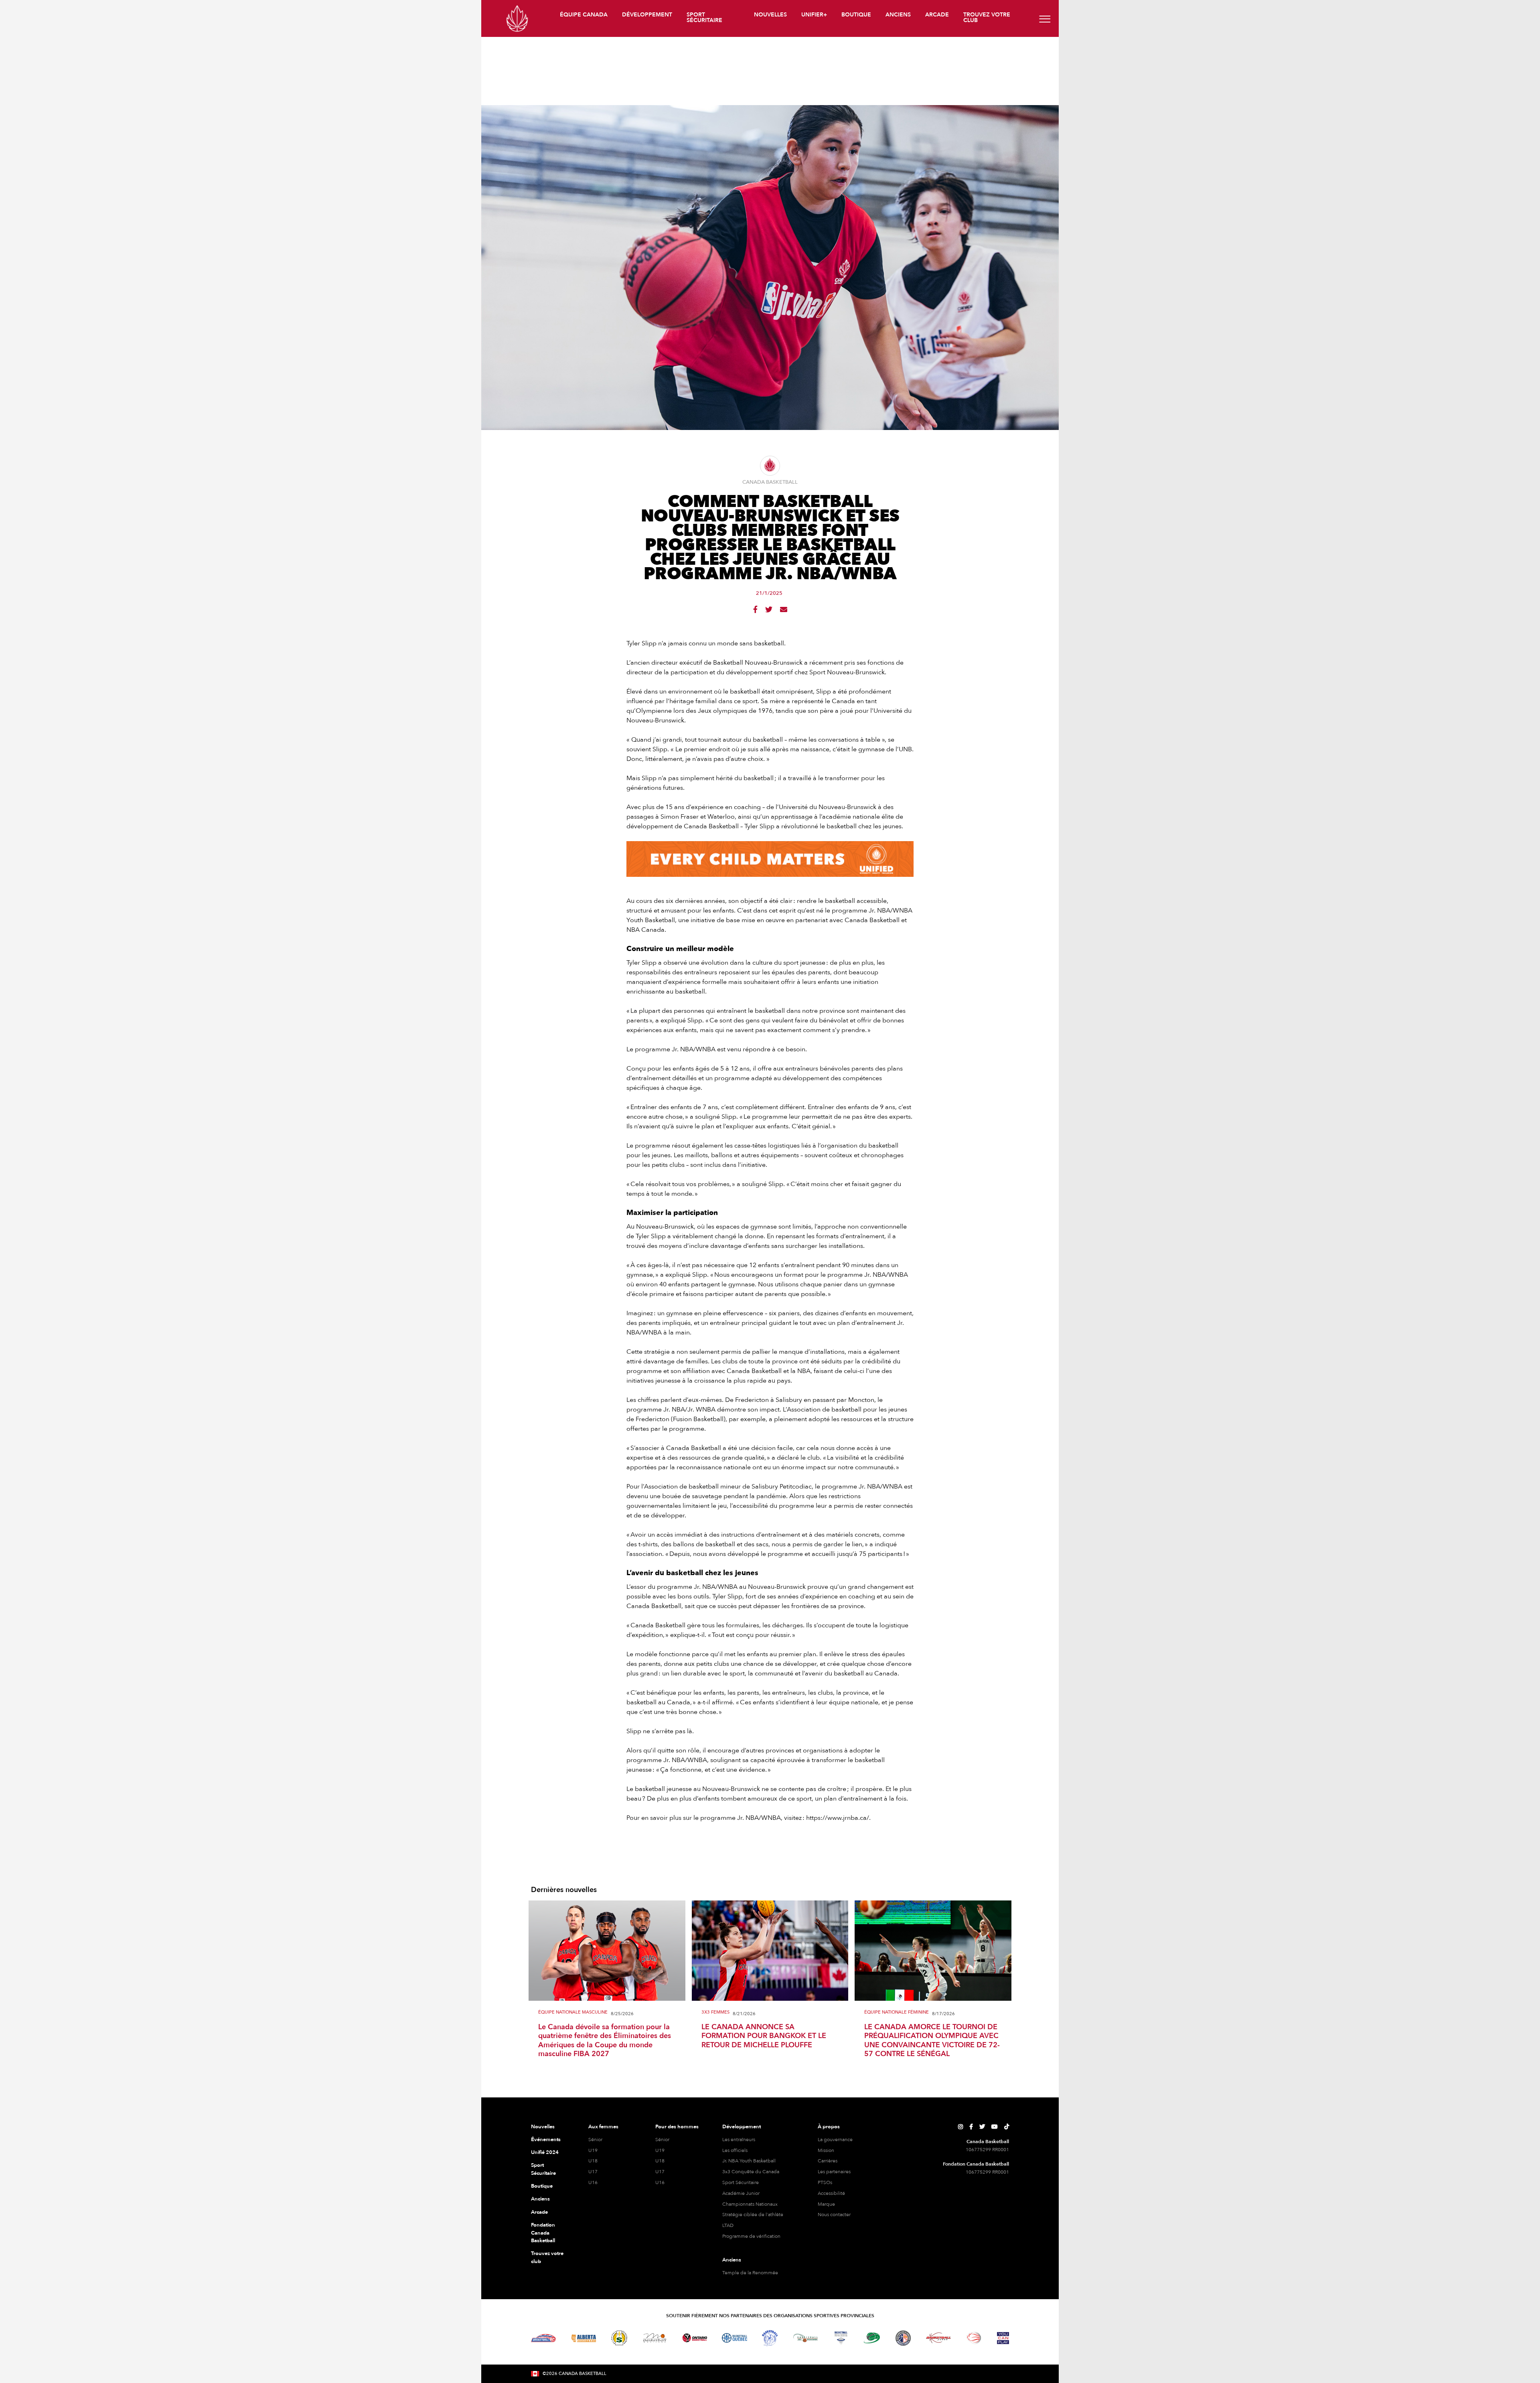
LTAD (728, 2225)
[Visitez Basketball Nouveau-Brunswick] (805, 2338)
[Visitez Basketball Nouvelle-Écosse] (841, 2338)
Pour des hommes (677, 2127)
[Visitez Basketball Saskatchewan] (619, 2338)
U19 (593, 2150)
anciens (898, 15)
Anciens (540, 2199)
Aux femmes (603, 2127)
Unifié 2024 (545, 2152)
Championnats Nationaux (750, 2204)
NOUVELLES (770, 15)
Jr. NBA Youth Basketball (749, 2161)
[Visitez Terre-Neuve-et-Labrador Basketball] (903, 2338)
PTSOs (825, 2182)
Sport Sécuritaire (543, 2169)
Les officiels (735, 2150)
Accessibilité (831, 2193)
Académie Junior (741, 2193)
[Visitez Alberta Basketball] (584, 2338)
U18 (593, 2161)
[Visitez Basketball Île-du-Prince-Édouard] (872, 2338)
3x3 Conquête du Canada (751, 2172)
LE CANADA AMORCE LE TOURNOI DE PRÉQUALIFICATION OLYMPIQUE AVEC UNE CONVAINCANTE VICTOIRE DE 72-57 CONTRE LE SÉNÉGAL (932, 2041)
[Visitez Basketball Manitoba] (655, 2338)
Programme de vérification (751, 2236)
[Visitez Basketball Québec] (735, 2338)
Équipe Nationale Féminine (897, 2013)
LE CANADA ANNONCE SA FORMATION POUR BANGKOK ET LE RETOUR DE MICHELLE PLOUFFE (764, 2036)
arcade (937, 15)
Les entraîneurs (739, 2140)
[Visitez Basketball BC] (544, 2338)
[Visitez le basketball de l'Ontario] (695, 2338)
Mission (826, 2150)
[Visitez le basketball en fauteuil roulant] (974, 2338)
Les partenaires (834, 2172)
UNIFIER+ (814, 15)
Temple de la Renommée (750, 2273)
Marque (826, 2204)
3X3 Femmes (715, 2013)
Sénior (595, 2140)
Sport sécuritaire (704, 17)
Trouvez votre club (987, 17)
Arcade (539, 2212)
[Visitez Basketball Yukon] (939, 2338)
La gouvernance (835, 2140)
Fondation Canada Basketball (543, 2233)
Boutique (542, 2186)
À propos (829, 2127)
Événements (546, 2140)
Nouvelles (543, 2127)
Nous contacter (834, 2215)
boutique (856, 15)
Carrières (828, 2161)
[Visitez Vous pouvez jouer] (1003, 2338)
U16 (593, 2182)
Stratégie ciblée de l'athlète (753, 2215)
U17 (593, 2172)
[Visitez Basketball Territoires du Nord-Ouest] (770, 2338)
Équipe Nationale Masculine (573, 2013)
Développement (742, 2127)
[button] (585, 16)
